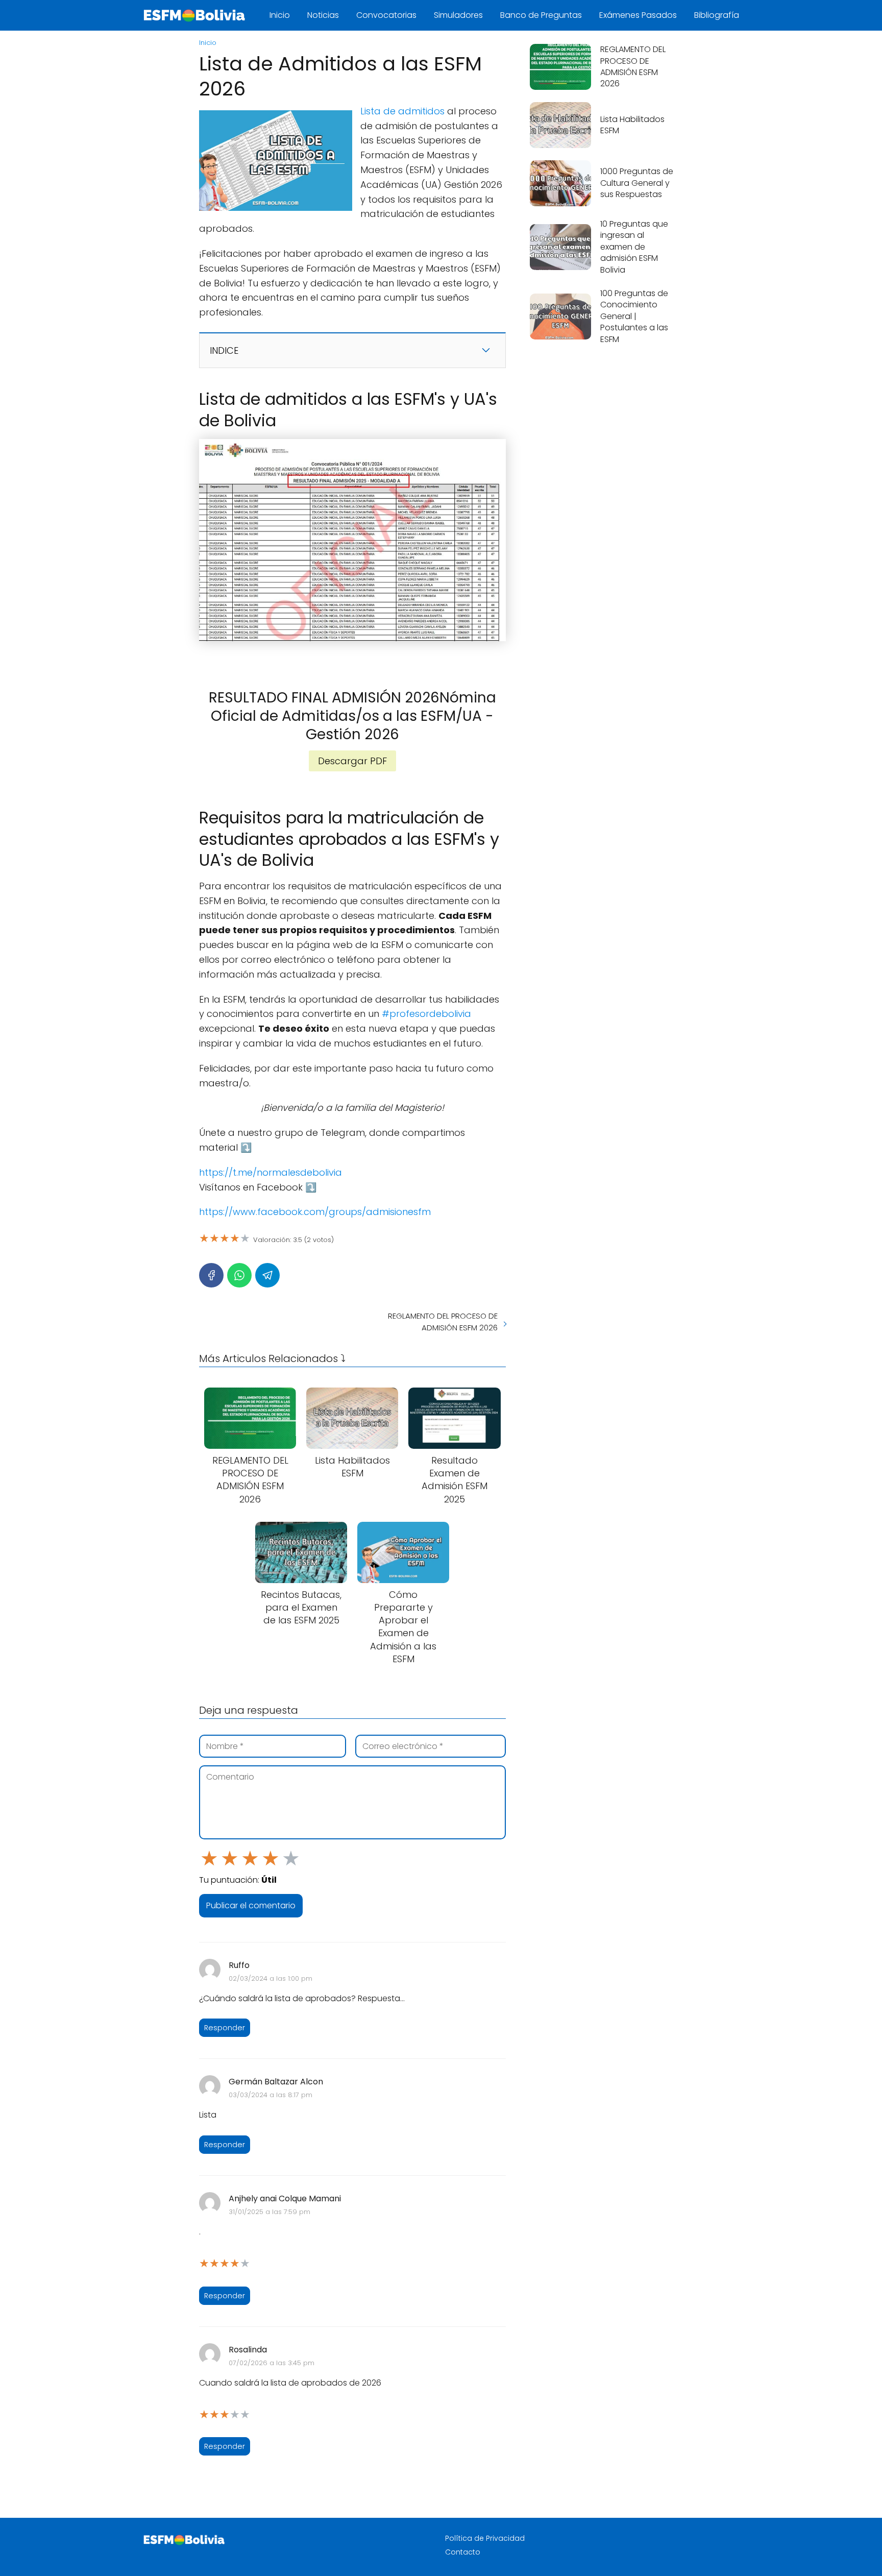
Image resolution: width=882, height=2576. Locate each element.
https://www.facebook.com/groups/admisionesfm (315, 1212)
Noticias (323, 15)
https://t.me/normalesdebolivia (271, 1172)
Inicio (280, 15)
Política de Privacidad (485, 2538)
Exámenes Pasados (638, 15)
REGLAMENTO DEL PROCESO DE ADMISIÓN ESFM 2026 (443, 1322)
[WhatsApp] (239, 1275)
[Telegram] (267, 1275)
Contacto (463, 2552)
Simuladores (458, 15)
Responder (225, 2028)
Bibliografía (717, 15)
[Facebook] (211, 1275)
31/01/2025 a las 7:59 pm (269, 2212)
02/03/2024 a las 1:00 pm (271, 1978)
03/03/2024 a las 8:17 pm (271, 2095)
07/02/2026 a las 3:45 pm (272, 2363)
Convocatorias (386, 15)
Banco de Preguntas (541, 15)
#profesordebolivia (426, 1014)
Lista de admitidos (402, 111)
